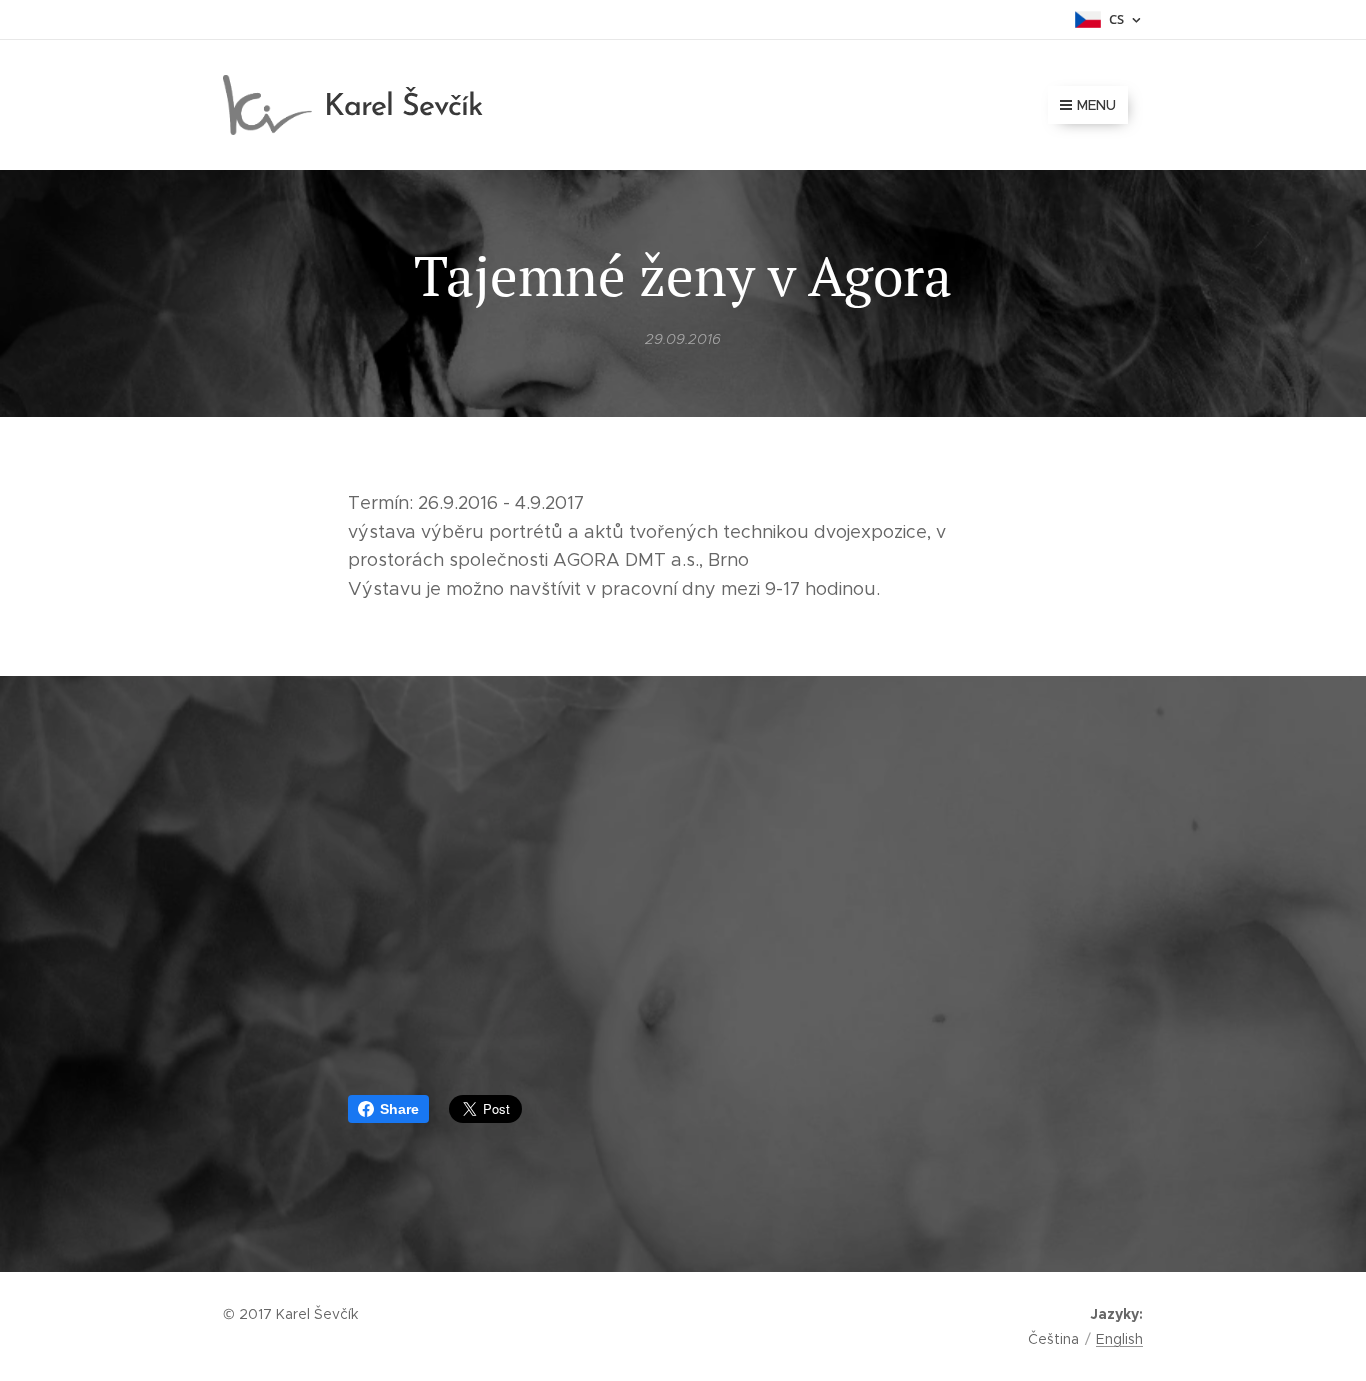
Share (399, 1109)
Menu (1096, 105)
